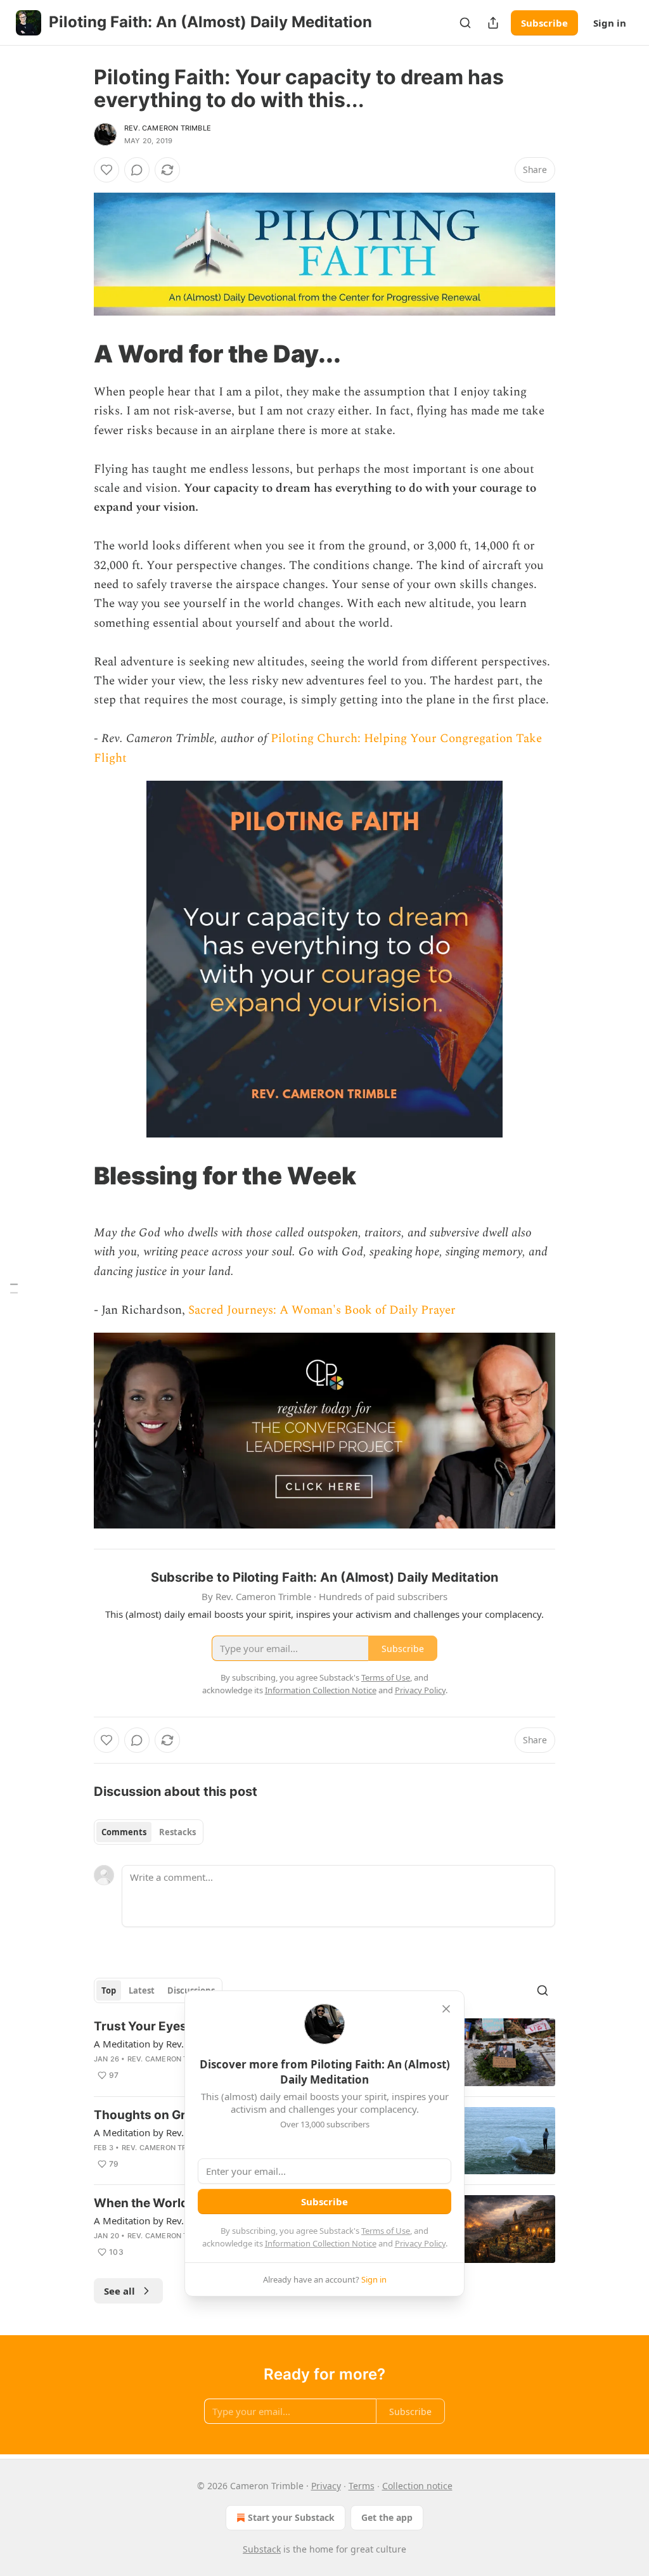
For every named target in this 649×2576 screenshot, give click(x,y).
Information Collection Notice (321, 2243)
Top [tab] (109, 1990)
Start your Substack (291, 2517)
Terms (362, 2486)
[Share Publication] (493, 23)
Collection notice (417, 2486)
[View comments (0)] (137, 170)
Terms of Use (386, 2231)
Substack (262, 2549)
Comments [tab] (124, 1832)
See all (119, 2291)
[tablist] (149, 1832)
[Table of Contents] (14, 1288)
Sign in (610, 23)
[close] (446, 2009)
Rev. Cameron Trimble (168, 128)
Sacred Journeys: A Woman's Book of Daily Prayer (322, 1310)
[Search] (465, 23)
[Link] (76, 354)
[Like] (106, 170)
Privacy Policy (420, 2243)
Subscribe (544, 23)
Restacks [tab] (177, 1832)
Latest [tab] (142, 1990)
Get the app (387, 2517)
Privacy (326, 2486)
